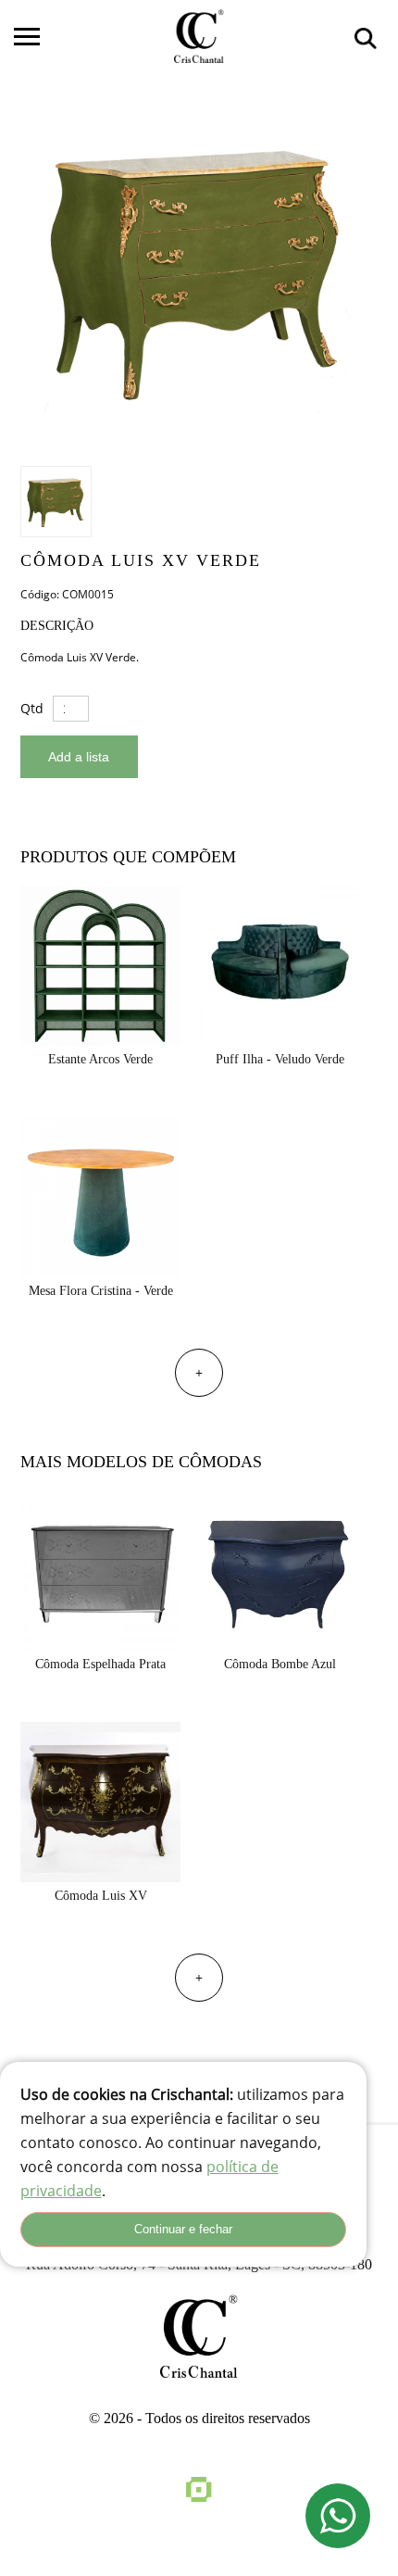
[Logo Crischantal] (199, 36)
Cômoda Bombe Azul (280, 1664)
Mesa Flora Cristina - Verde (101, 1291)
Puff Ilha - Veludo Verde (280, 1059)
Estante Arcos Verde (100, 1059)
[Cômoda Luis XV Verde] (198, 270)
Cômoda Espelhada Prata (100, 1664)
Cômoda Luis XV (101, 1896)
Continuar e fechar (183, 2229)
